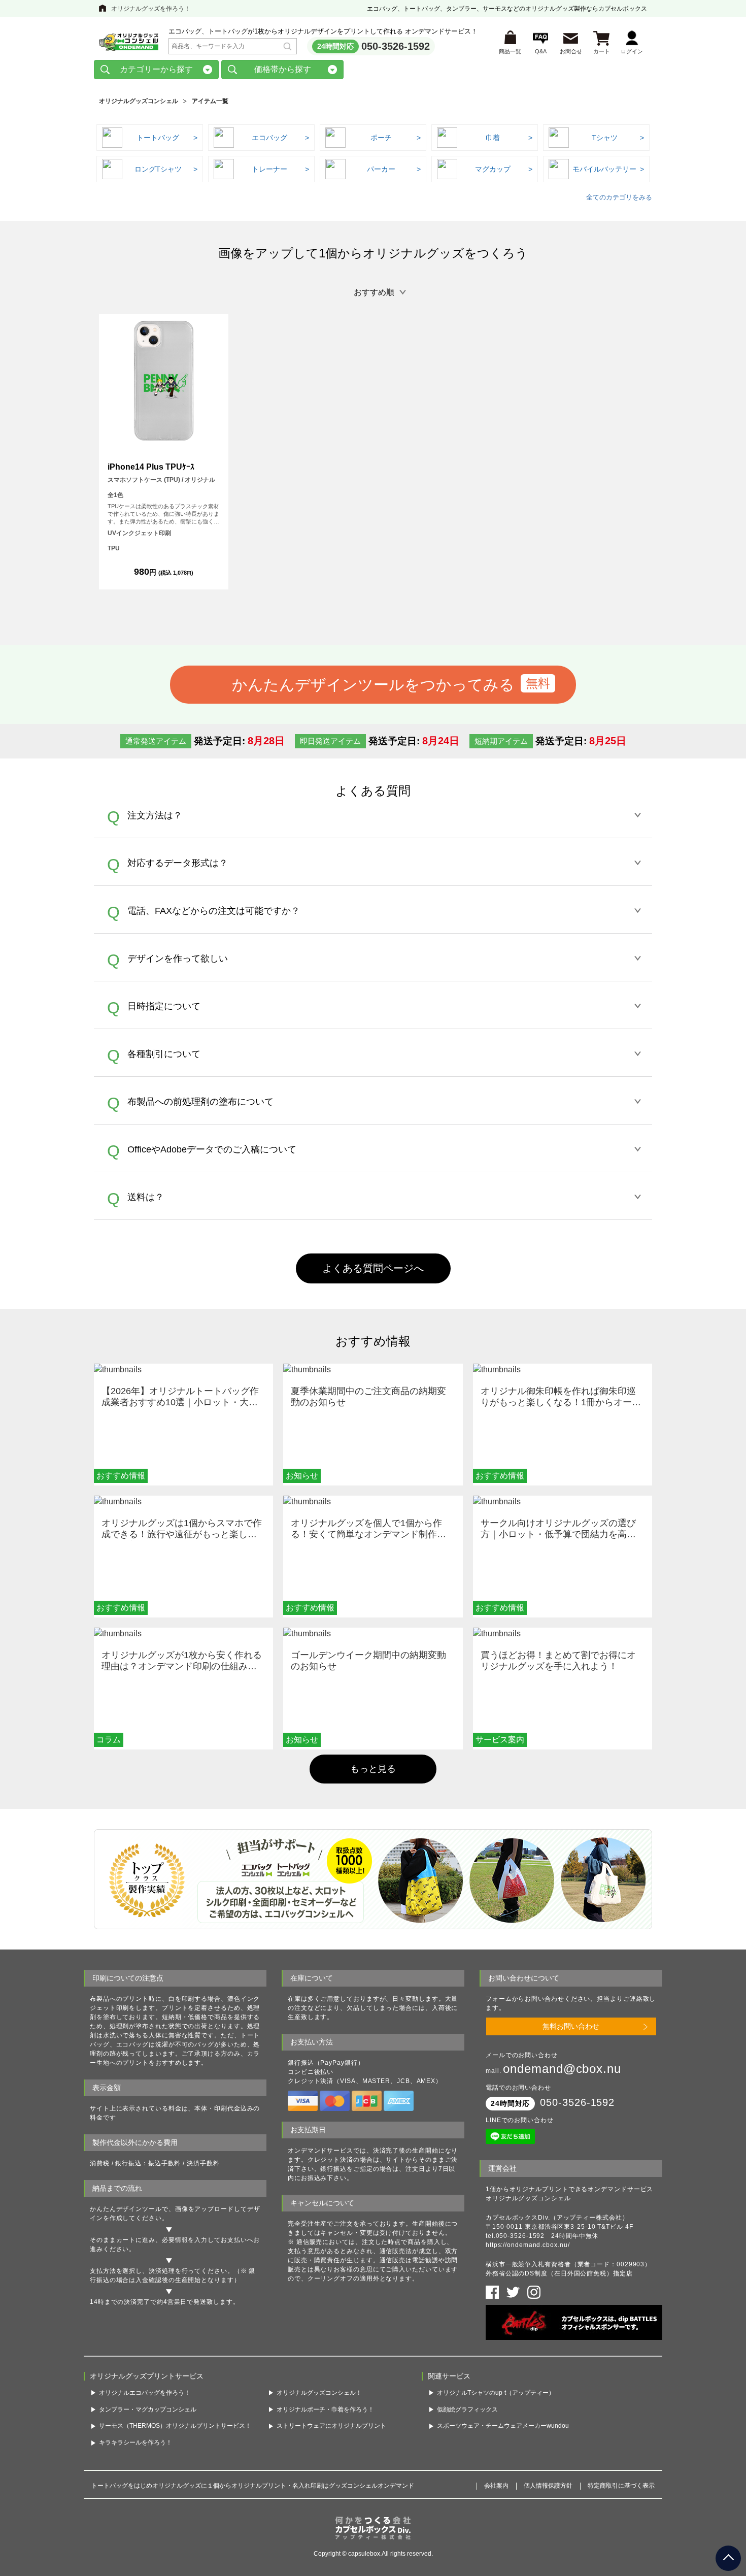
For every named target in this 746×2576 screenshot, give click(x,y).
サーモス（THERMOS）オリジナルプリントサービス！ (175, 2426)
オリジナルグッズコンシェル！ (319, 2393)
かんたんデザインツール (126, 2209)
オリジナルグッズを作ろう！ (151, 9)
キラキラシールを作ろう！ (135, 2442)
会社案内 (496, 2486)
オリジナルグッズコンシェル (139, 101)
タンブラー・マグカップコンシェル (148, 2409)
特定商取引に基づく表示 (621, 2486)
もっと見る (373, 1769)
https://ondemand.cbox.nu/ (528, 2245)
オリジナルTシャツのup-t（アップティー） (496, 2393)
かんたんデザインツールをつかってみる (373, 684)
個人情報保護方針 (548, 2486)
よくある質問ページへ (373, 1268)
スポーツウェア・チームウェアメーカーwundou (503, 2426)
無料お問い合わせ (571, 2026)
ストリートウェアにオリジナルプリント (331, 2426)
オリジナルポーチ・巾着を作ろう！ (325, 2409)
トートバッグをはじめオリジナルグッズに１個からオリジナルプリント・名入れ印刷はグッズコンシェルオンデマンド (253, 2486)
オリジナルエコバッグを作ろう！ (145, 2393)
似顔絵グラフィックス (467, 2409)
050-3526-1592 (396, 46)
